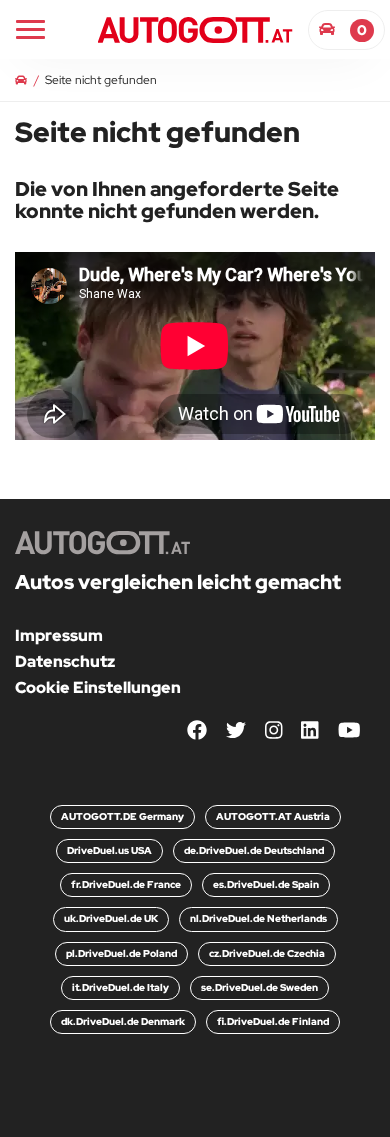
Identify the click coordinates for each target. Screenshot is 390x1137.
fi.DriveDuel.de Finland (273, 1021)
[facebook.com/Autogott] (197, 730)
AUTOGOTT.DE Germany (122, 816)
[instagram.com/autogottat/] (274, 730)
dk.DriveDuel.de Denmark (123, 1021)
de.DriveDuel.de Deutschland (254, 850)
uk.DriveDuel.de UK (111, 918)
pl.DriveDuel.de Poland (121, 953)
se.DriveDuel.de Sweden (259, 987)
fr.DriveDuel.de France (126, 884)
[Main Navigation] (30, 29)
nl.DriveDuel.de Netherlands (258, 918)
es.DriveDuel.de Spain (266, 884)
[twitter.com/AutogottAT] (236, 730)
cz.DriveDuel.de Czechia (267, 953)
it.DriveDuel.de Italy (120, 987)
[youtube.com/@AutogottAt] (349, 730)
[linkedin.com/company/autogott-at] (310, 730)
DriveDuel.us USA (109, 850)
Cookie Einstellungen (98, 687)
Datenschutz (65, 661)
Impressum (59, 635)
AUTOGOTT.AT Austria (273, 816)
